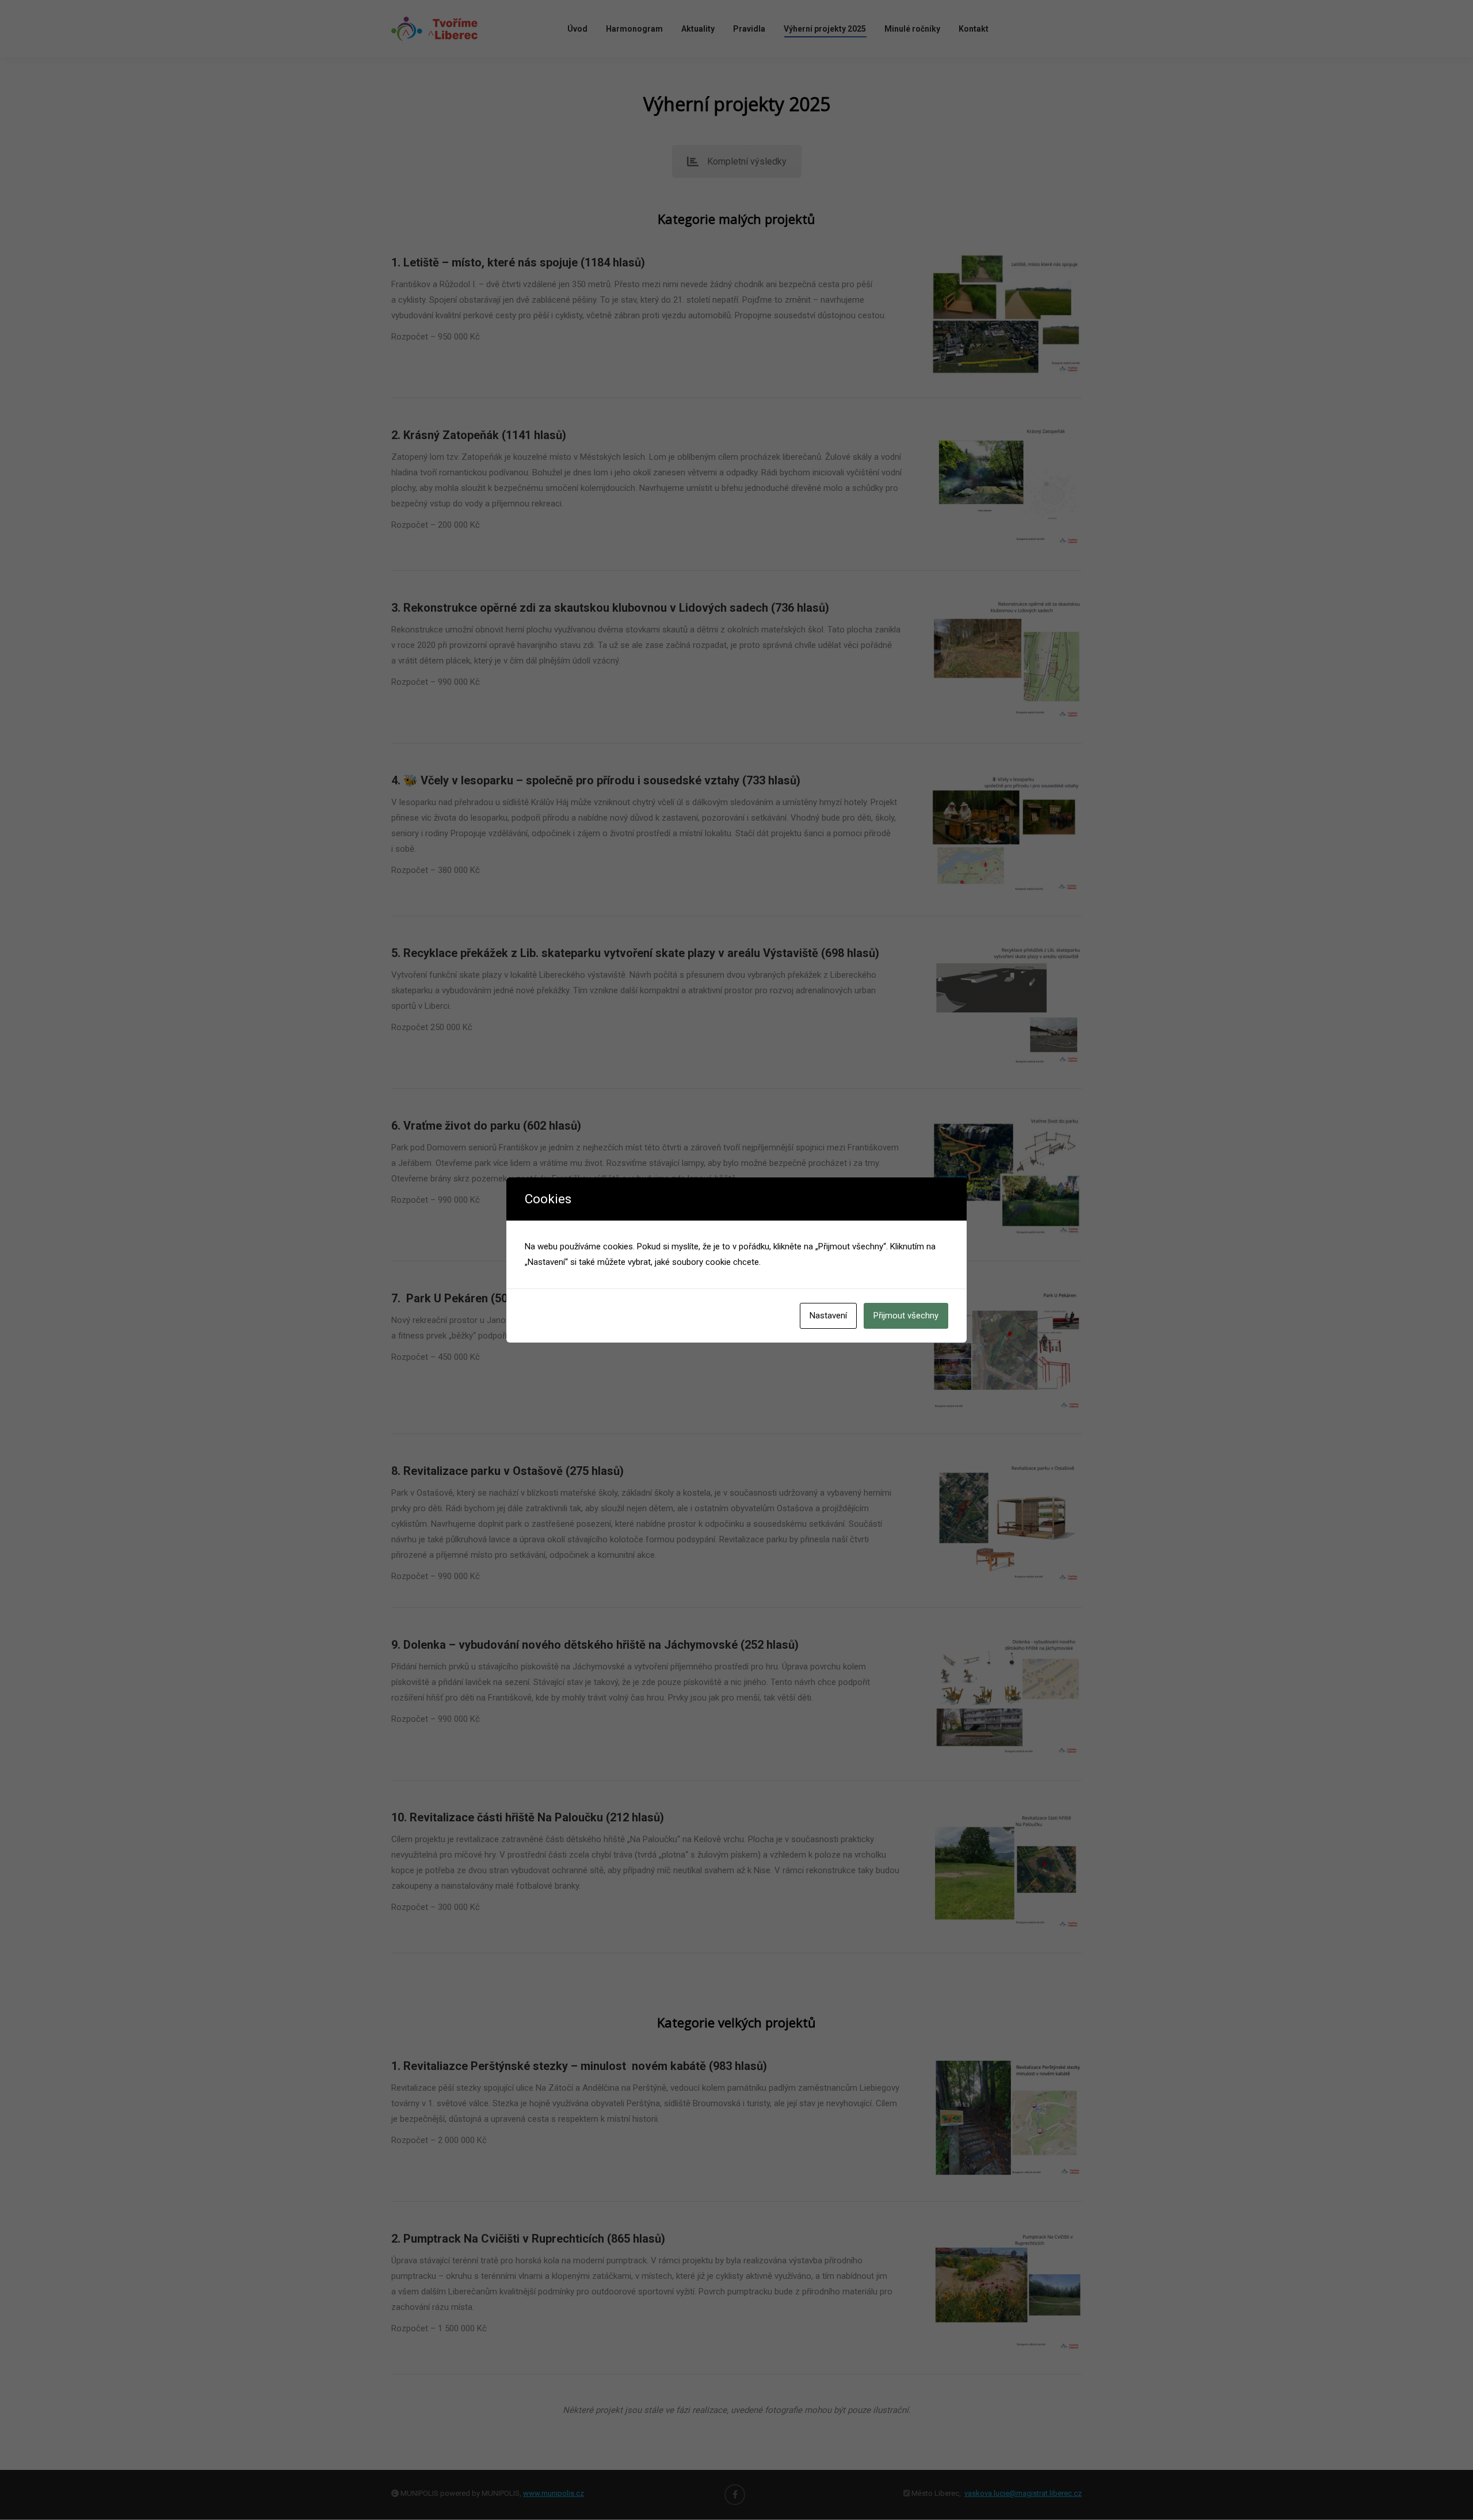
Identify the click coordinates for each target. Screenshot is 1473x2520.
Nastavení (828, 1316)
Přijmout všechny (906, 1316)
